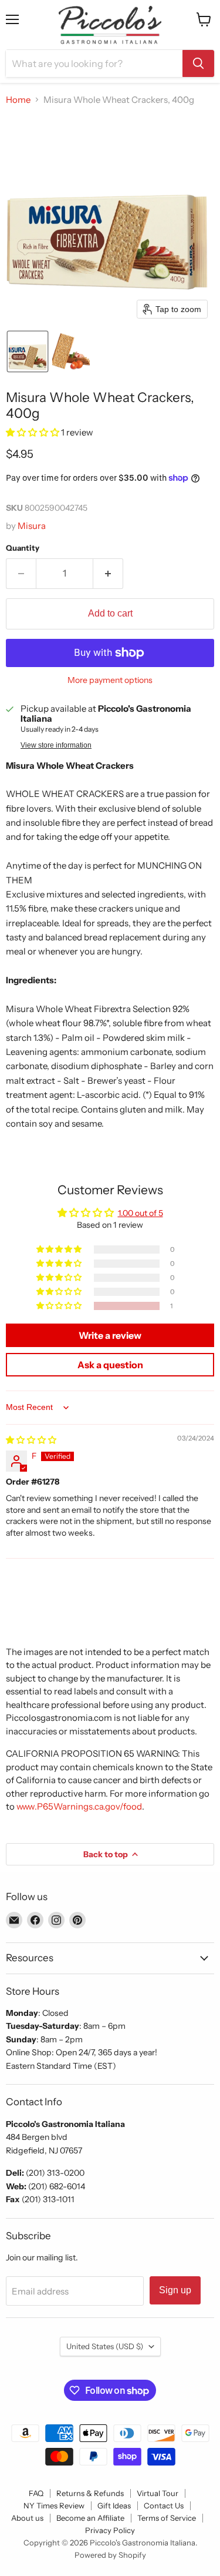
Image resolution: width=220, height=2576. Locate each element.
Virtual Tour (158, 2493)
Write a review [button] (110, 1335)
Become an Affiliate (90, 2518)
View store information (56, 745)
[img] (31, 1440)
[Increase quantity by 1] (108, 574)
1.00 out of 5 (141, 1213)
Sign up (175, 2290)
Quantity (23, 548)
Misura (32, 526)
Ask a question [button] (110, 1365)
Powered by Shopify (110, 2555)
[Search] (198, 63)
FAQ (36, 2493)
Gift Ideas (114, 2505)
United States (105, 2346)
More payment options (110, 680)
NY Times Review (54, 2505)
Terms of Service (167, 2518)
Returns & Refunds (90, 2493)
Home (18, 100)
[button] (28, 351)
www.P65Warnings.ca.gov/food (79, 1806)
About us (27, 2518)
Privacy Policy (110, 2530)
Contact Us (164, 2505)
